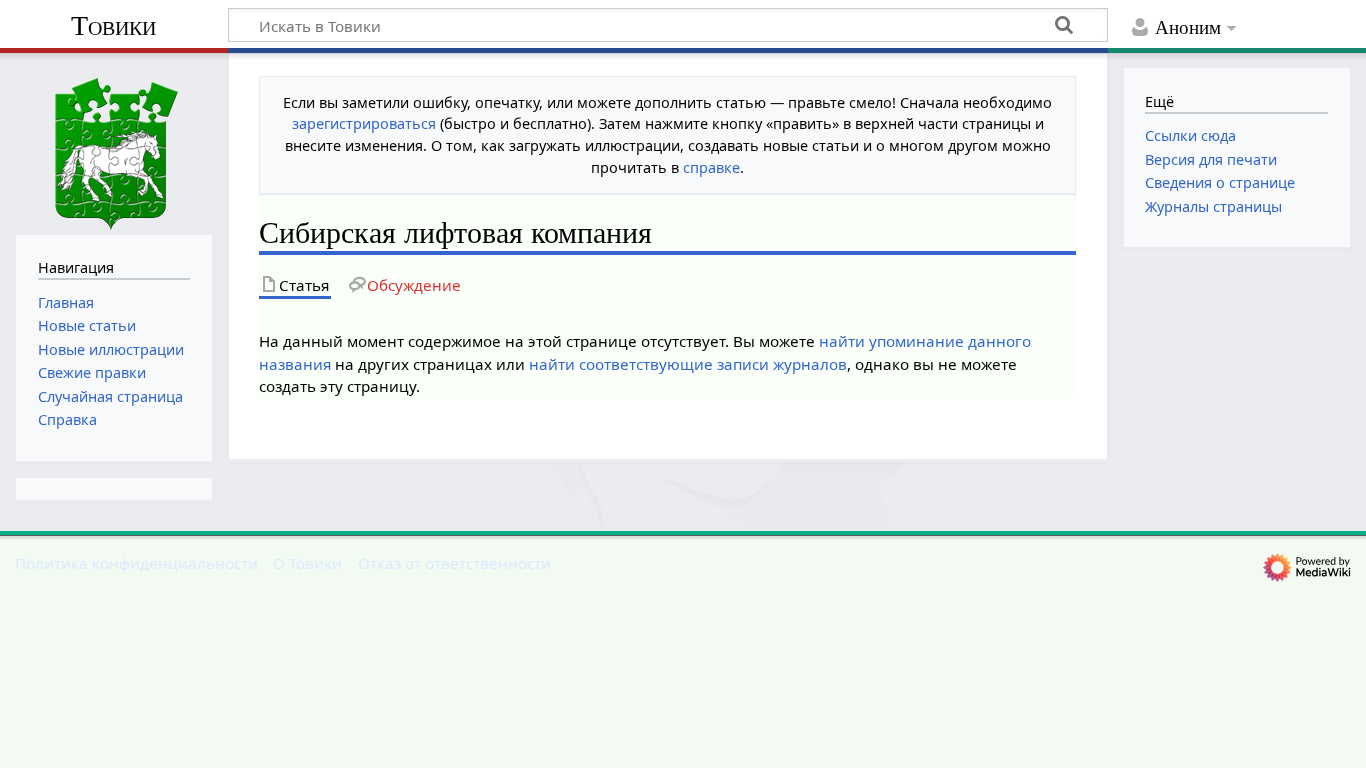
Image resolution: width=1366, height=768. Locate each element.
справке (711, 167)
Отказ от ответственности (454, 563)
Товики (113, 25)
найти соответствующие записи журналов (688, 364)
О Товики (307, 563)
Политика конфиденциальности (136, 563)
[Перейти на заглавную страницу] (114, 141)
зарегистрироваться (364, 123)
